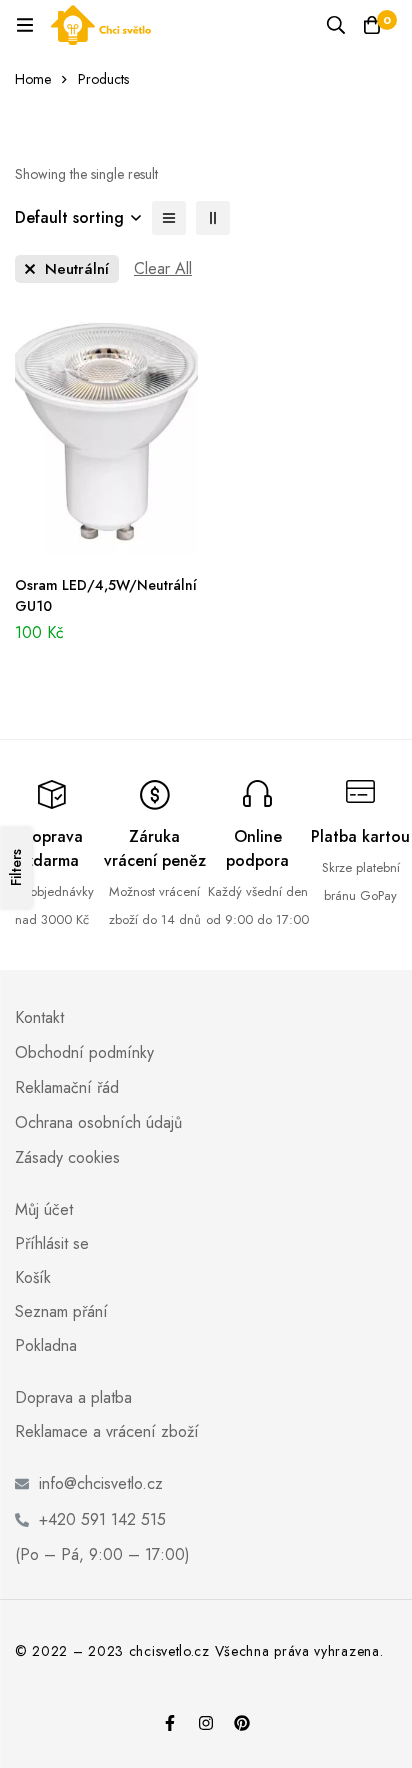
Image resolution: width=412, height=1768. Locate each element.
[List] (169, 218)
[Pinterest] (242, 1723)
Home (33, 79)
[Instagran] (206, 1723)
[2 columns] (213, 218)
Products (103, 79)
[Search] (336, 25)
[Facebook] (170, 1723)
